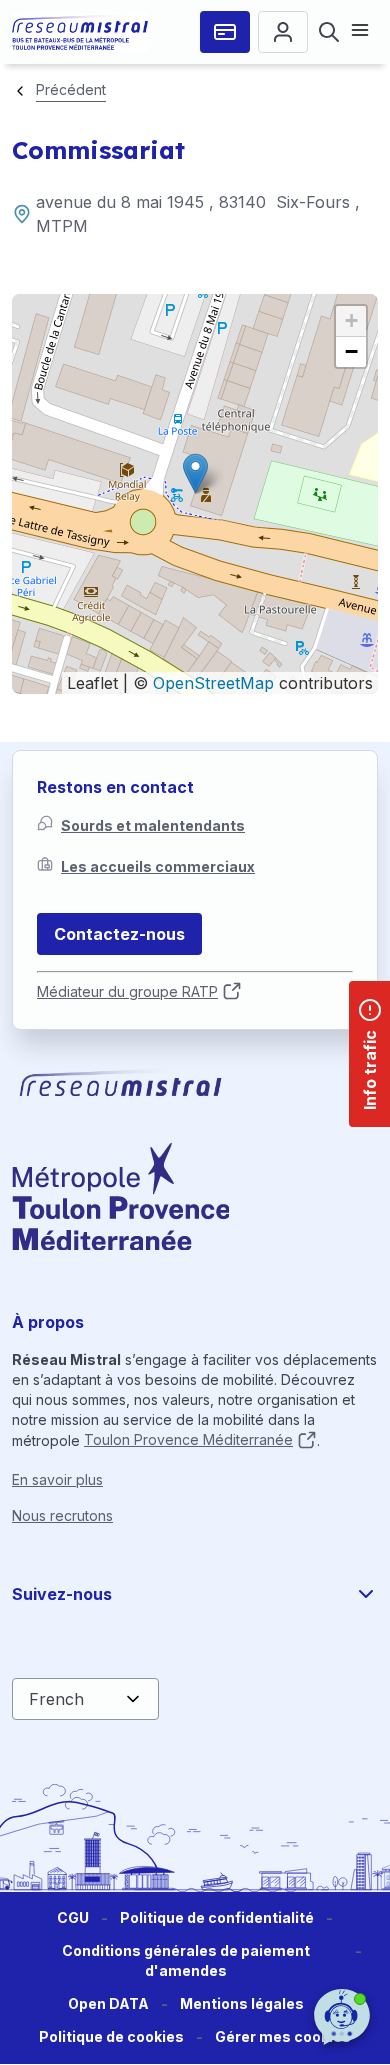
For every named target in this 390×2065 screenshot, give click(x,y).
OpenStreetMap (213, 683)
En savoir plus (57, 1479)
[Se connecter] (283, 32)
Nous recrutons (62, 1515)
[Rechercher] (329, 32)
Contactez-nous (119, 934)
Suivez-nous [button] (62, 1594)
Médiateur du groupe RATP (127, 991)
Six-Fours (313, 202)
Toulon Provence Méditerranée (188, 1439)
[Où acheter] (225, 32)
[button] (195, 473)
